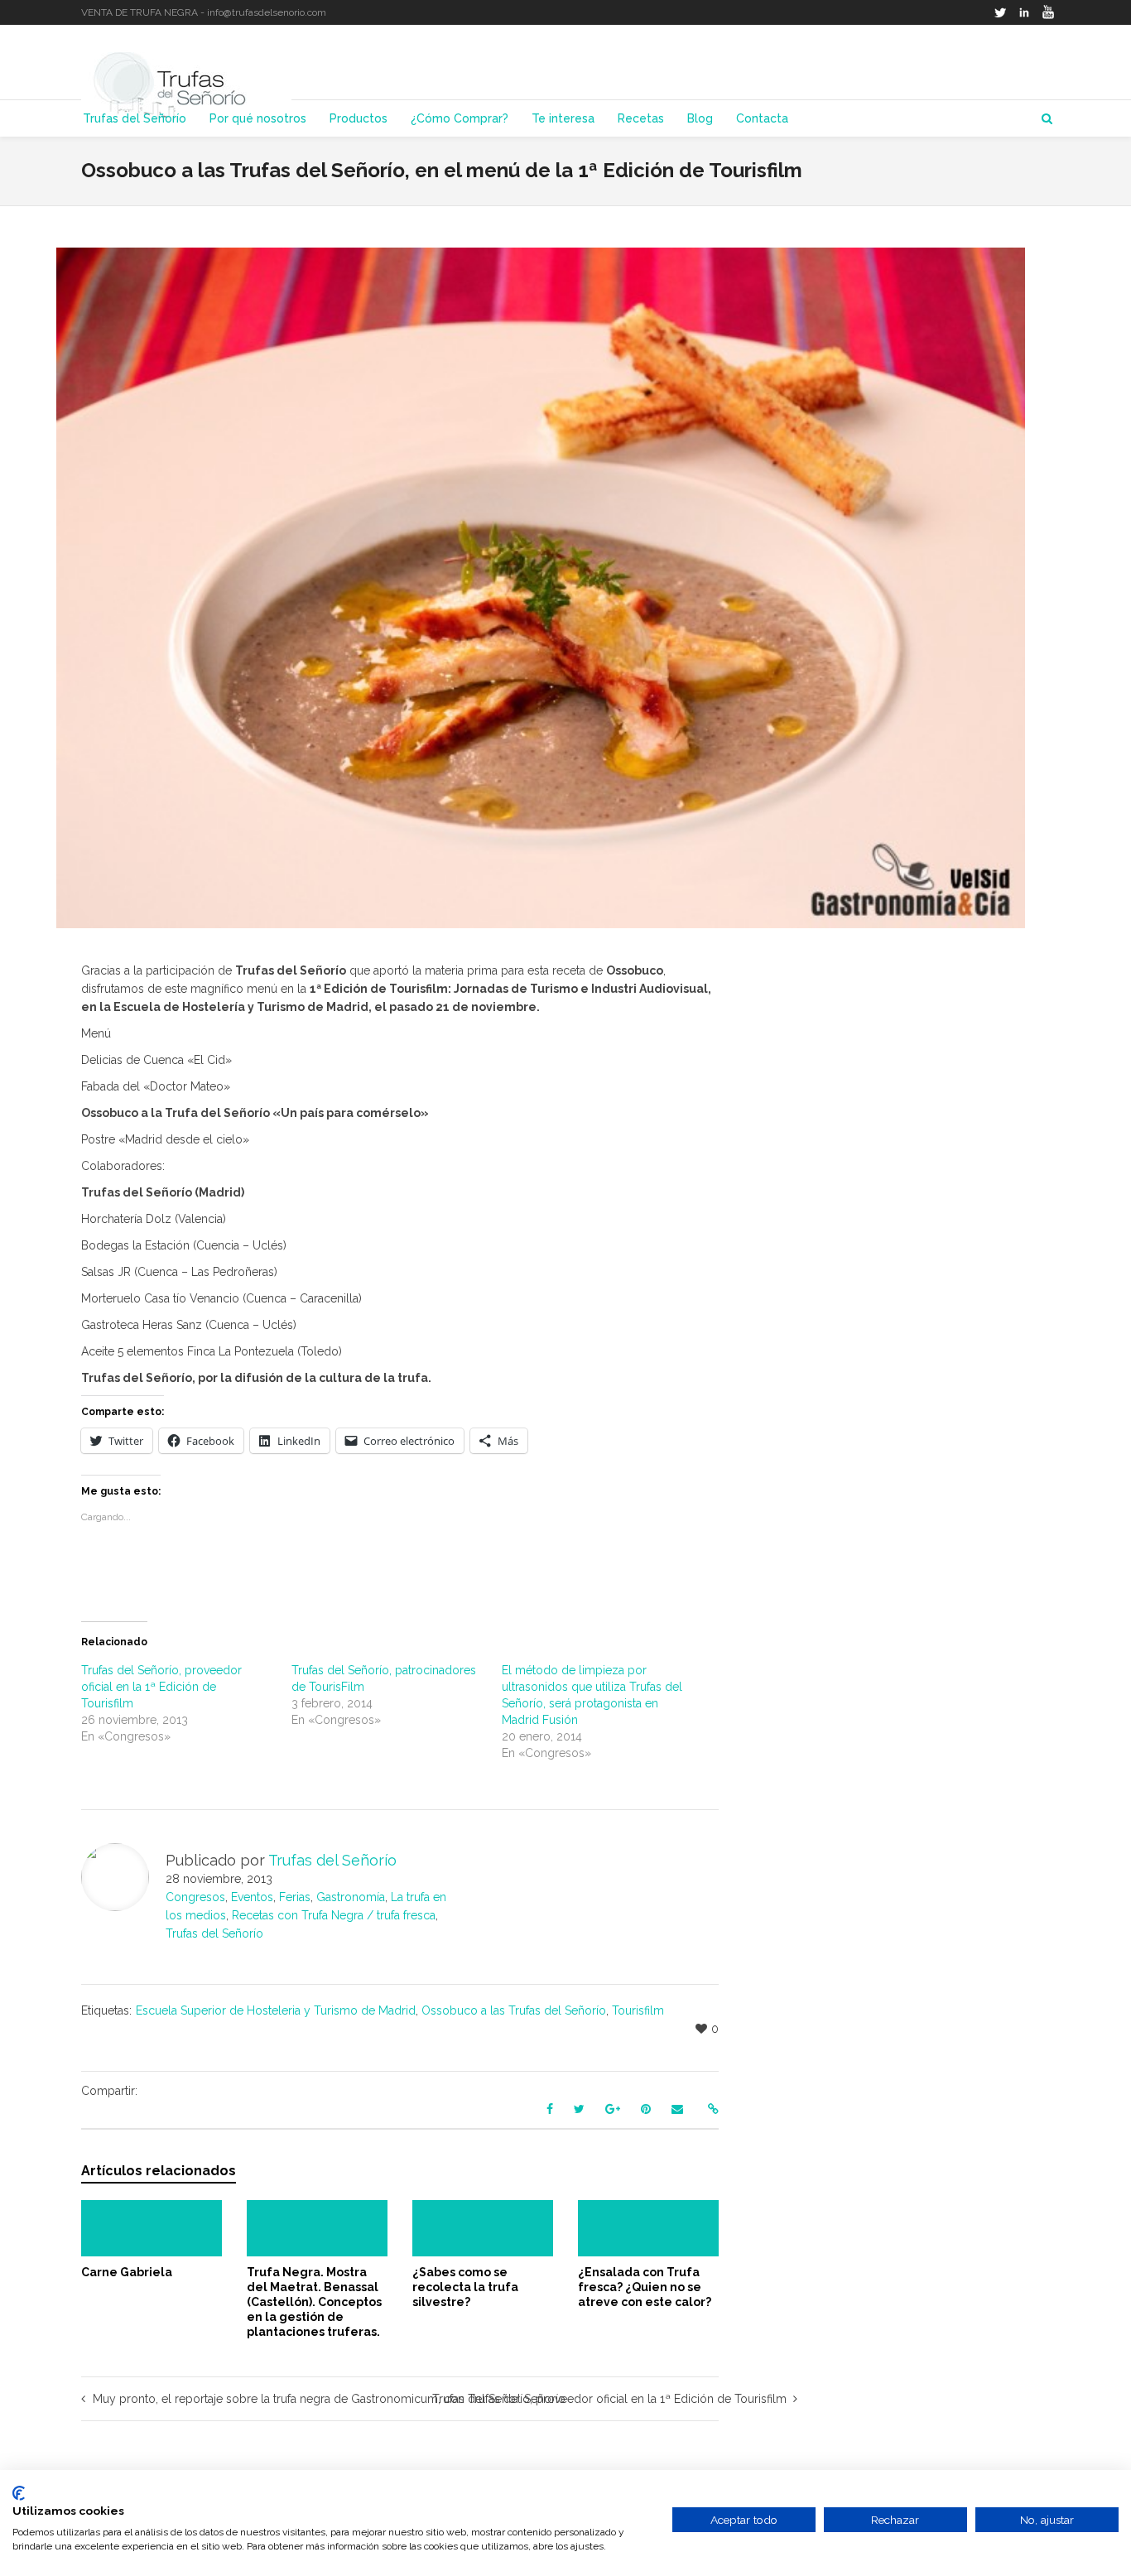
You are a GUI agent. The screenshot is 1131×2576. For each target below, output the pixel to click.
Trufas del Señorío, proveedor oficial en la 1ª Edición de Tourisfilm (161, 1687)
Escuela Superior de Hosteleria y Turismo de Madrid (276, 2010)
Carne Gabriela (127, 2272)
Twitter (1000, 12)
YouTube (1048, 12)
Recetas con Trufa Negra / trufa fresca (334, 1915)
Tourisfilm (638, 2010)
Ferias (295, 1897)
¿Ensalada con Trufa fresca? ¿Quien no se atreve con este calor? (645, 2287)
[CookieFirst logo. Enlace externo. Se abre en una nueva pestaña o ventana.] (19, 2493)
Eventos (252, 1897)
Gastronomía (351, 1897)
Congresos (195, 1897)
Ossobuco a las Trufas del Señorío (514, 2010)
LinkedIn (1024, 12)
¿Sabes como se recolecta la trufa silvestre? (465, 2287)
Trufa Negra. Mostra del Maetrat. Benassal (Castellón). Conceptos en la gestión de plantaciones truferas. (314, 2302)
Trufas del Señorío (214, 1933)
